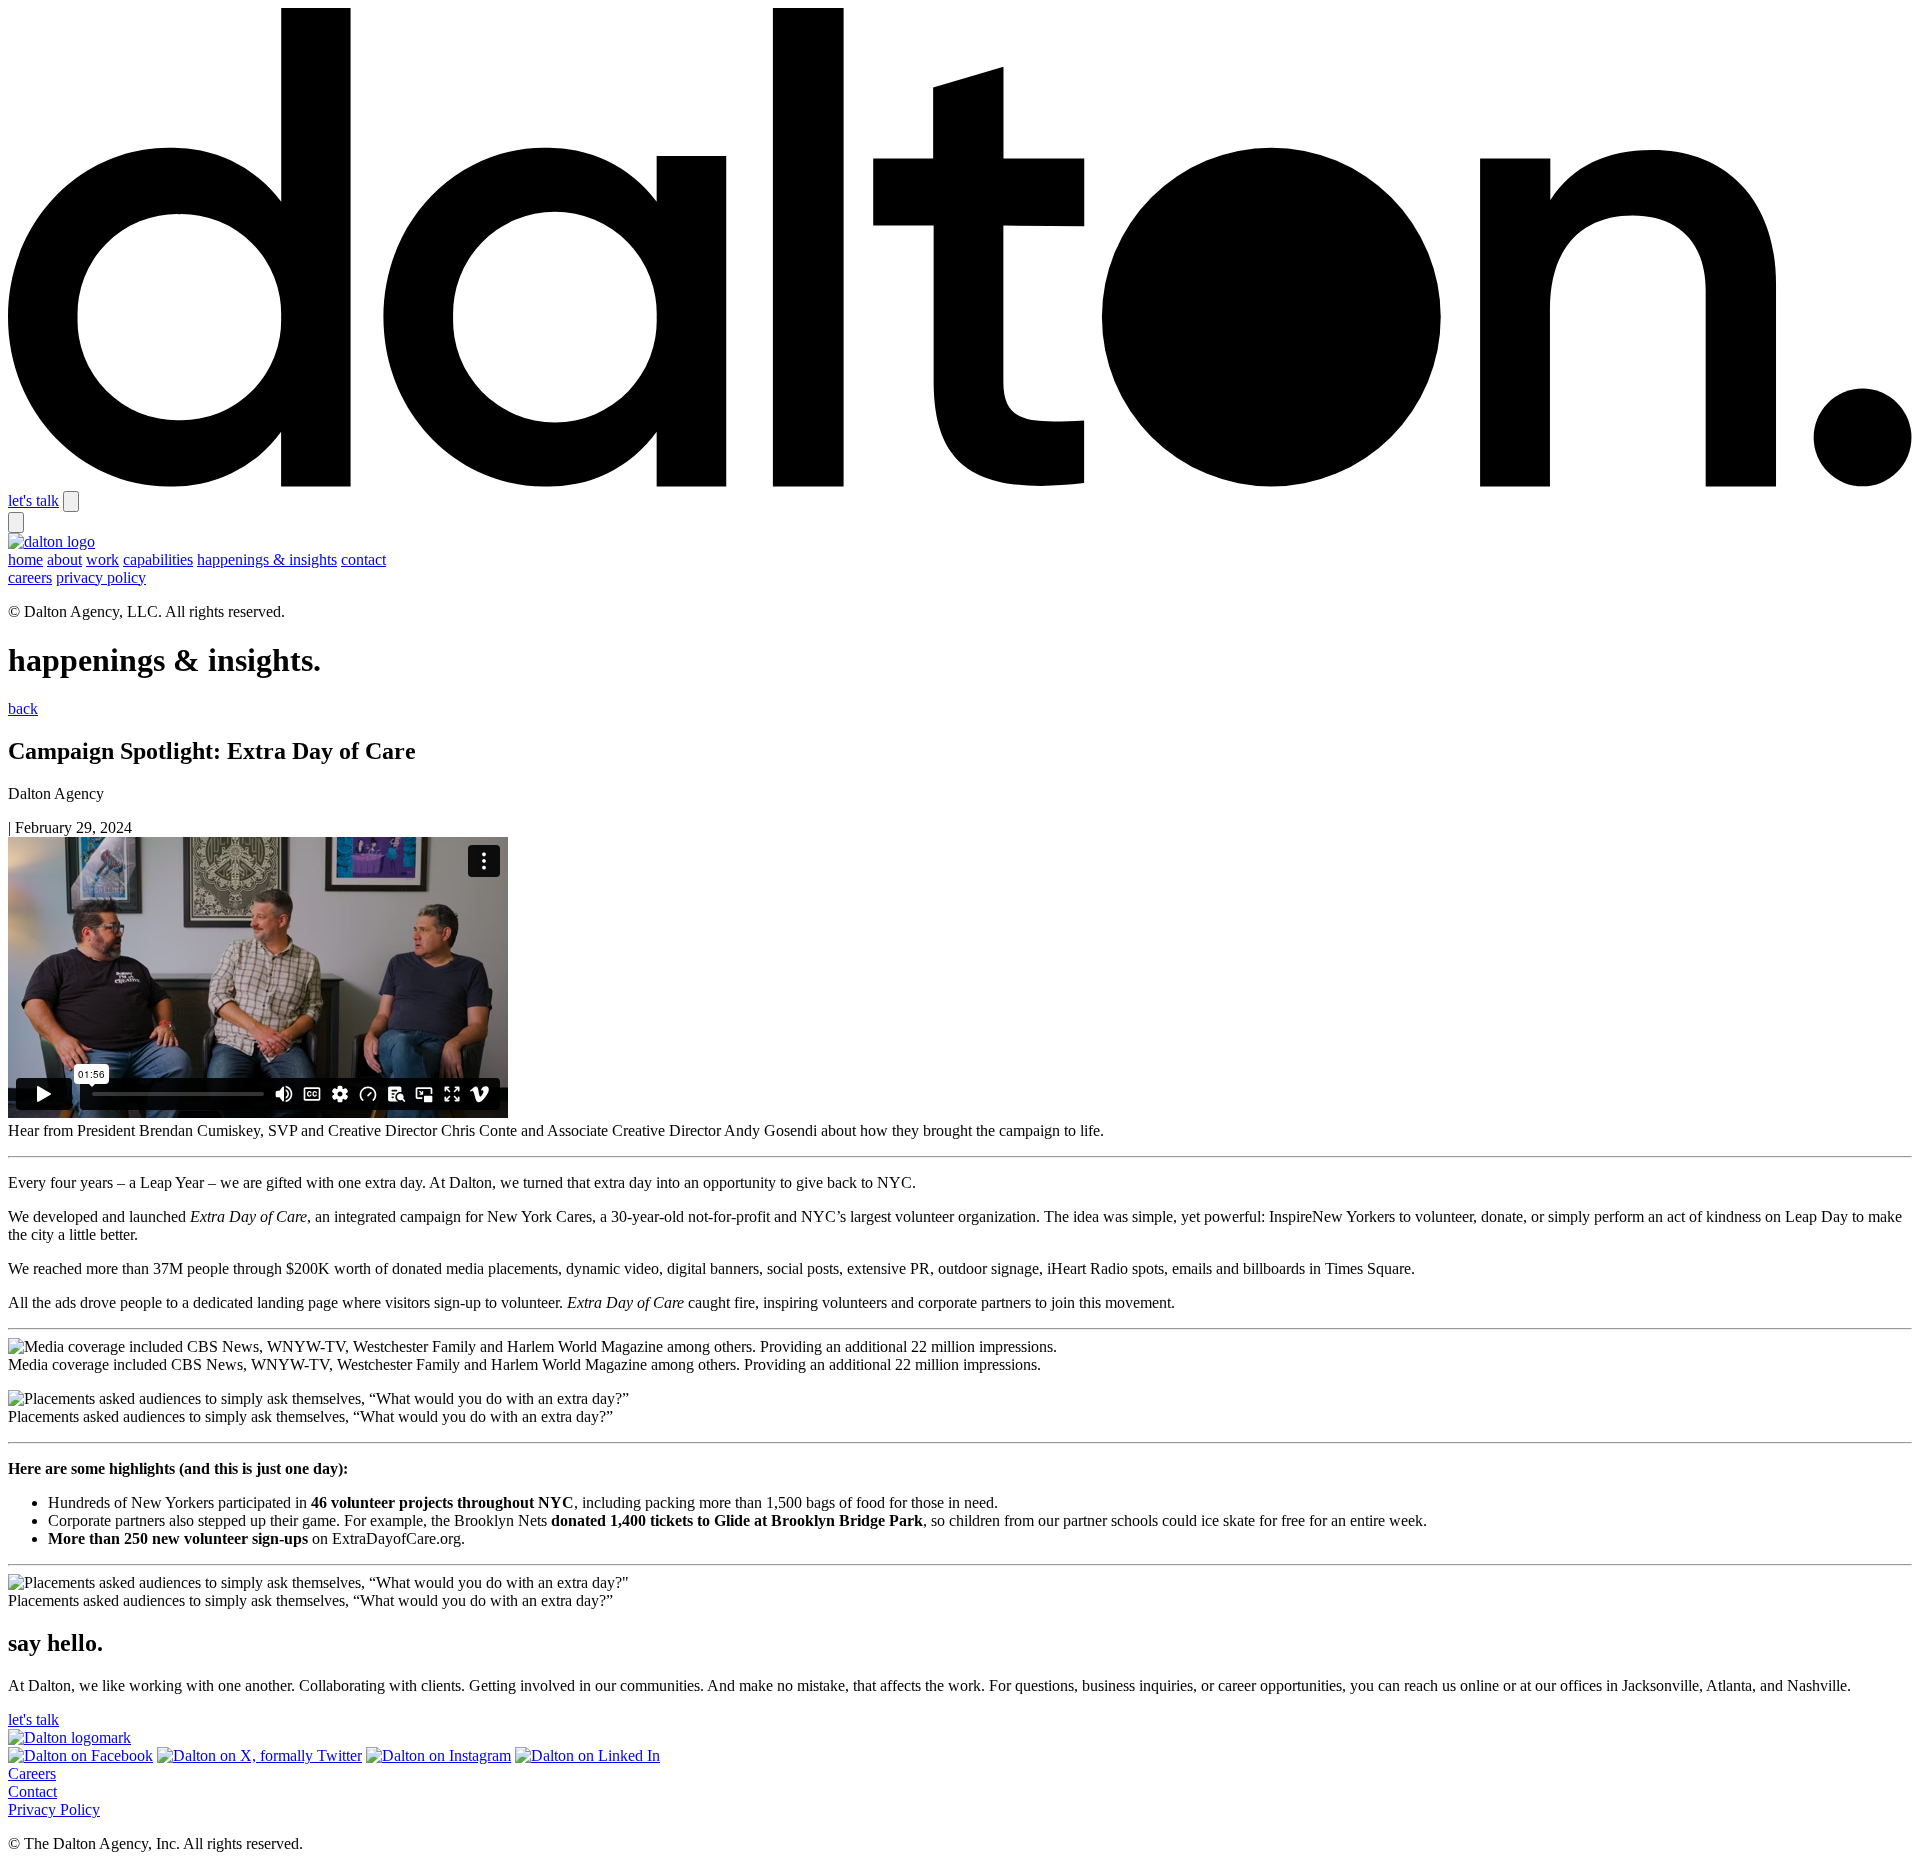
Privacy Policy (54, 1809)
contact (363, 559)
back (23, 708)
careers (30, 577)
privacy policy (101, 577)
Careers (32, 1773)
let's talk (33, 500)
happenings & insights (267, 559)
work (102, 559)
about (64, 559)
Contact (32, 1791)
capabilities (158, 559)
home (25, 559)
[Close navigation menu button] (16, 522)
